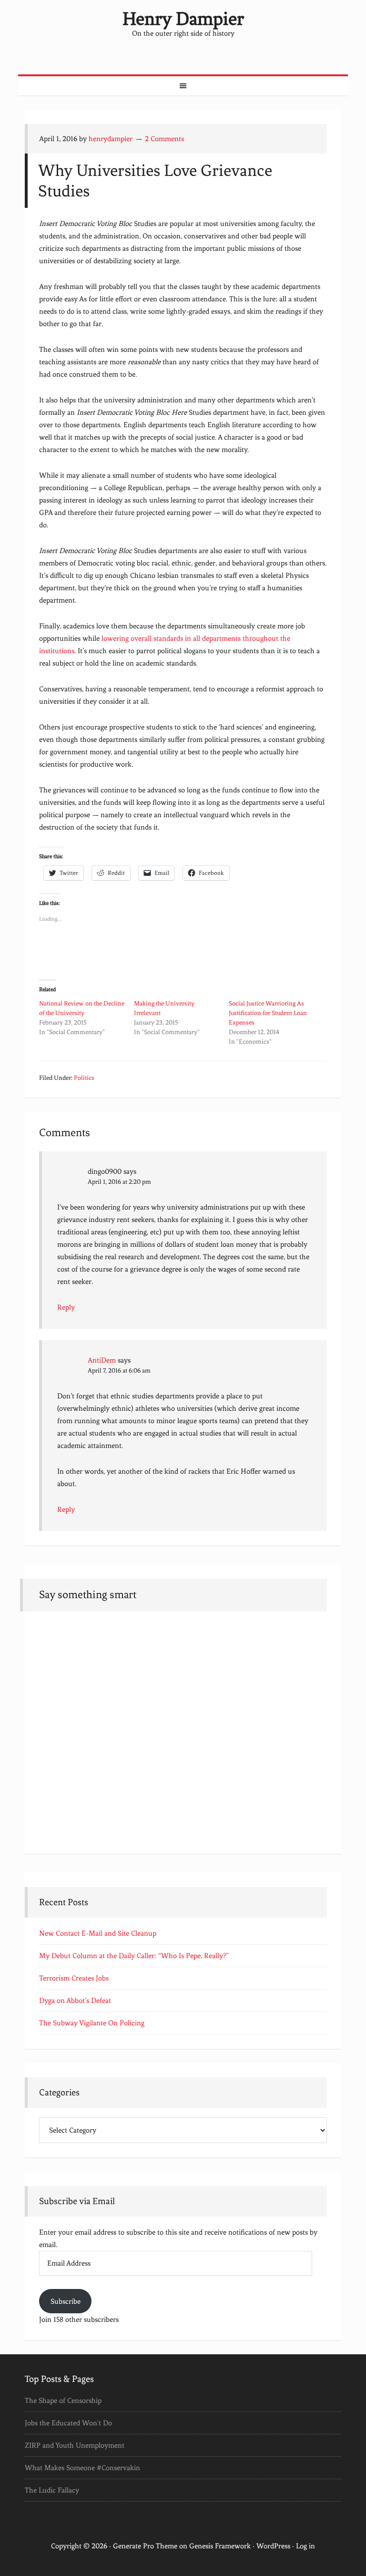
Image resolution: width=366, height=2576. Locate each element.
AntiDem (102, 1360)
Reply (66, 1307)
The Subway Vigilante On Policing (92, 2023)
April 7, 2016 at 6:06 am (119, 1370)
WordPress (273, 2546)
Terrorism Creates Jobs (74, 1978)
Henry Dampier (183, 19)
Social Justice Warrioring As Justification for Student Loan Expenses (268, 1013)
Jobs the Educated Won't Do (68, 2423)
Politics (84, 1078)
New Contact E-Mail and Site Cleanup (98, 1933)
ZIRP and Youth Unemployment (75, 2445)
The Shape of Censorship (63, 2401)
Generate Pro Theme (145, 2546)
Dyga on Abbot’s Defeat (75, 2001)
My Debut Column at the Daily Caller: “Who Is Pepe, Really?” (134, 1956)
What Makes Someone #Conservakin (82, 2468)
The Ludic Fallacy (52, 2490)
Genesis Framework (220, 2546)
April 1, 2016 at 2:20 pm (119, 1182)
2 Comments (164, 139)
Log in (305, 2546)
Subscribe (66, 2301)
